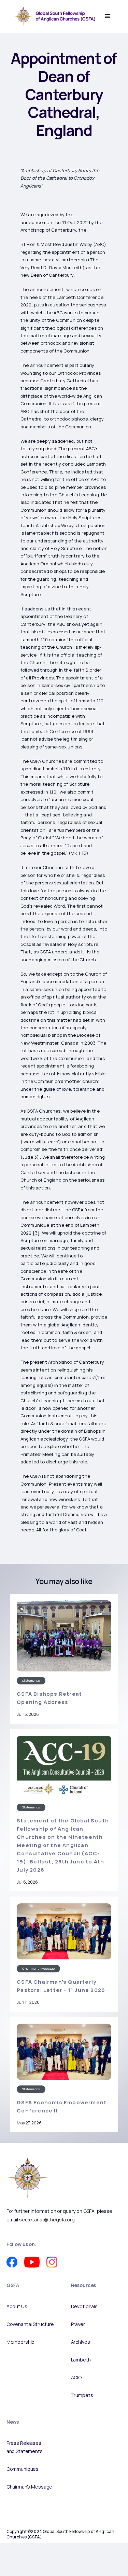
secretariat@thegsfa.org (47, 2220)
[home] (53, 16)
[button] (108, 16)
